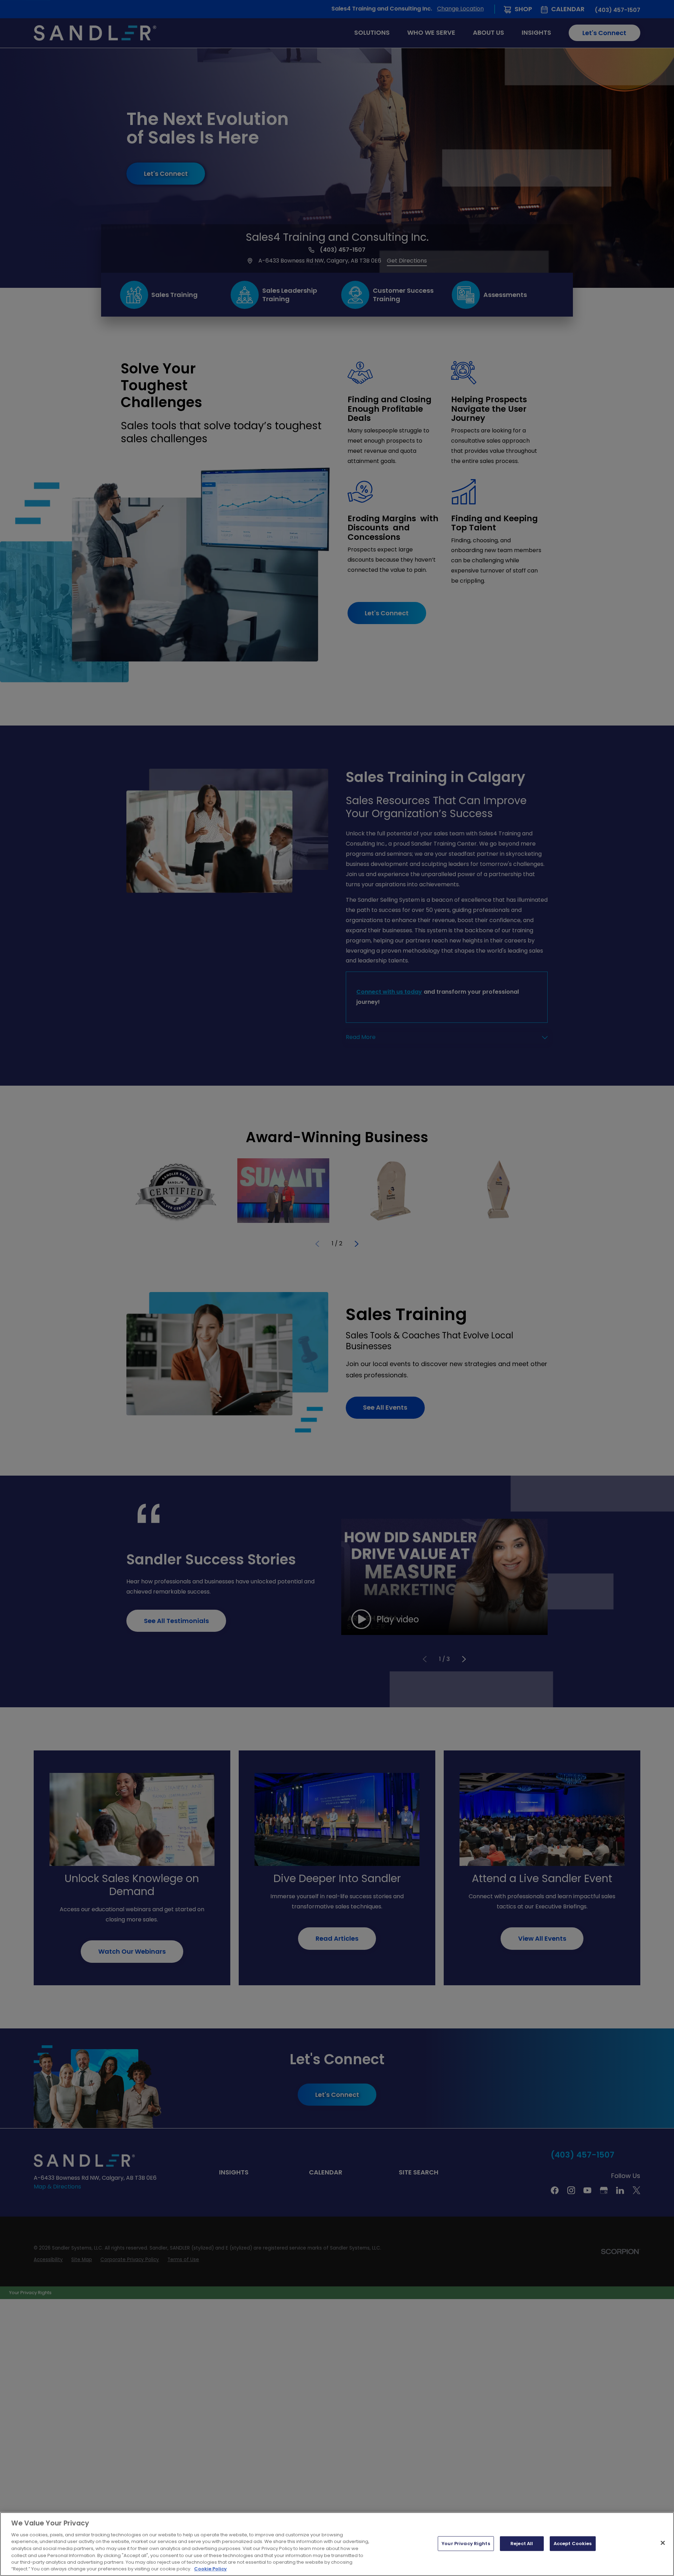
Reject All (522, 2544)
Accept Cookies (573, 2544)
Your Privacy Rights (466, 2544)
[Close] (663, 2543)
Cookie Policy (210, 2569)
